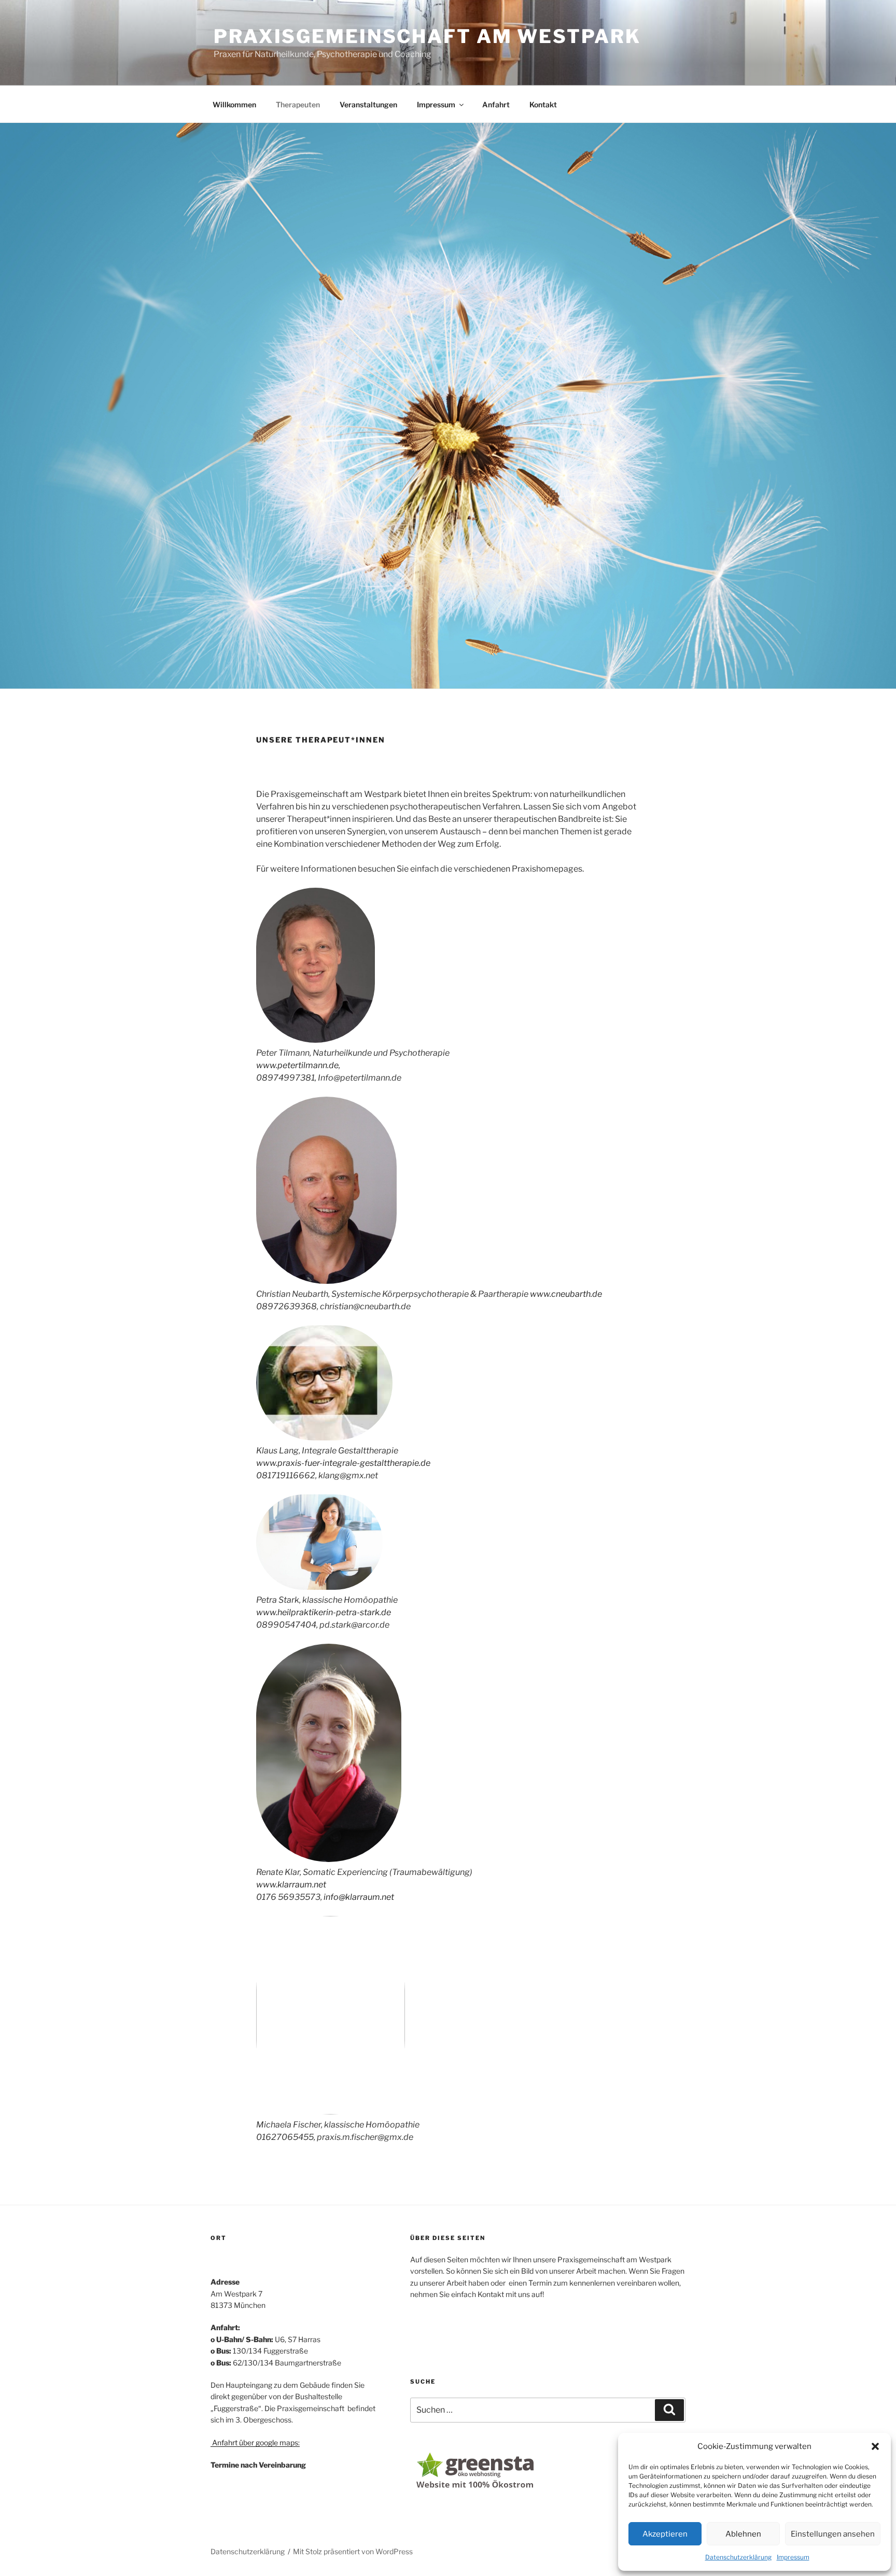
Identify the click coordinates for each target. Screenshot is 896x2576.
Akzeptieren (665, 2534)
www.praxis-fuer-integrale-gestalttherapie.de (343, 1463)
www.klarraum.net (291, 1885)
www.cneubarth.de (566, 1294)
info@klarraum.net (359, 1897)
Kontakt (543, 104)
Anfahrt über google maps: (255, 2442)
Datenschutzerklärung (738, 2557)
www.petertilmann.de (297, 1065)
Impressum (793, 2557)
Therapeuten (298, 104)
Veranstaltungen (368, 104)
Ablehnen (743, 2534)
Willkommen (234, 104)
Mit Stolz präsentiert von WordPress (353, 2551)
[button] (875, 2446)
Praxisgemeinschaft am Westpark (427, 36)
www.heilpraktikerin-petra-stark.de (324, 1612)
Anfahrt (496, 104)
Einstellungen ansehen (833, 2534)
